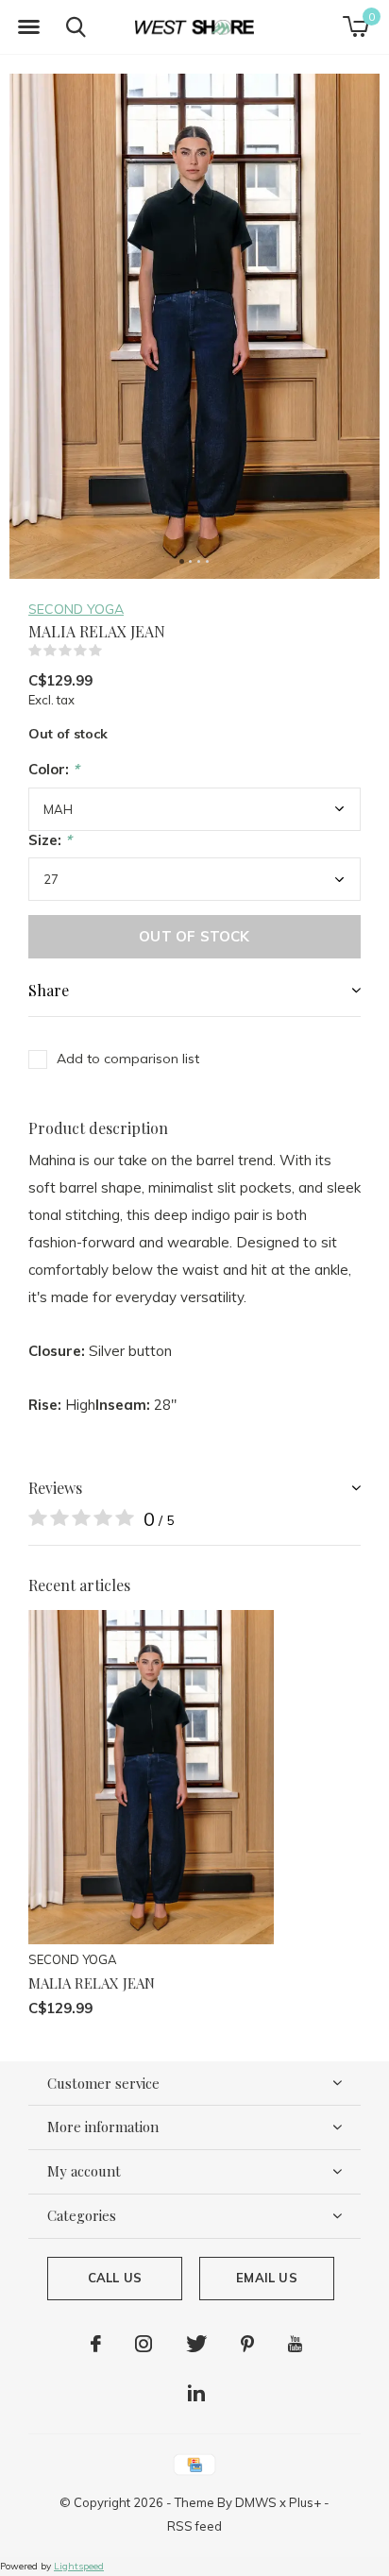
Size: (50, 840)
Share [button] (49, 990)
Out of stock (194, 936)
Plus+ (305, 2502)
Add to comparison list (128, 1059)
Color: (54, 769)
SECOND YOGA (76, 609)
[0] (355, 26)
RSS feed (194, 2526)
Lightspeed (79, 2566)
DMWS (256, 2502)
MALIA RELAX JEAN (92, 1983)
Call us (115, 2278)
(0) (114, 651)
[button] (28, 27)
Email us (266, 2278)
